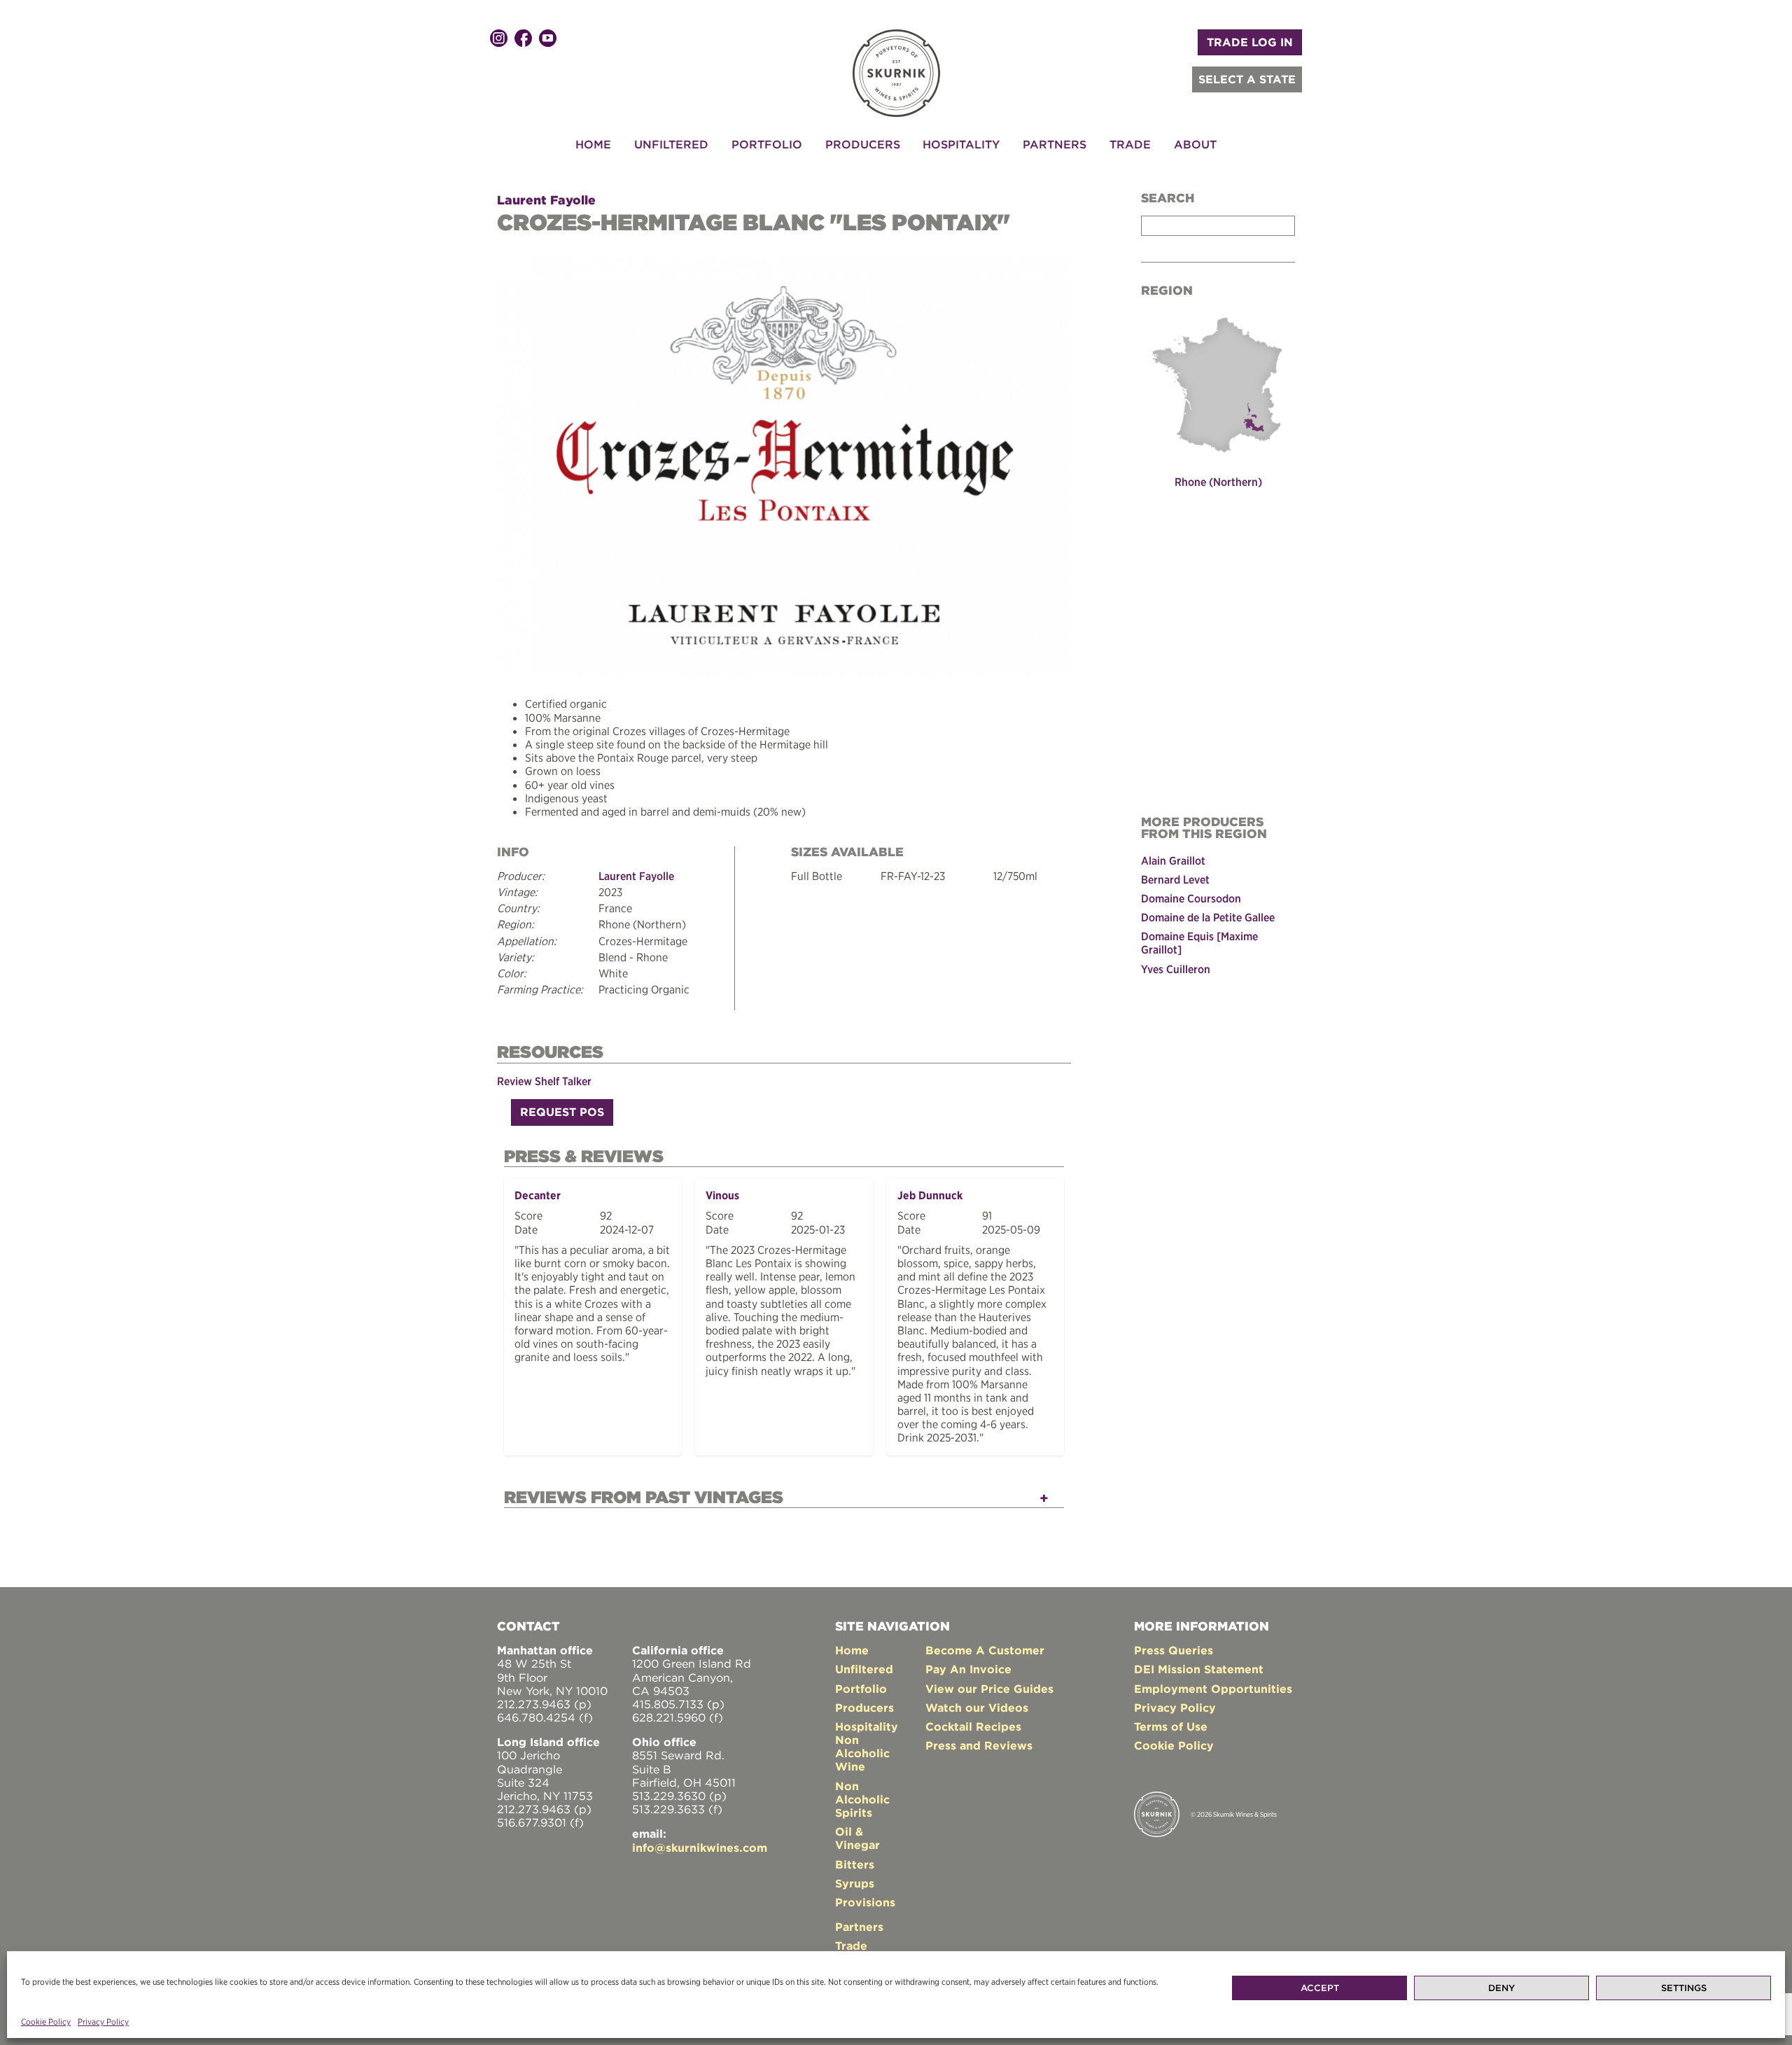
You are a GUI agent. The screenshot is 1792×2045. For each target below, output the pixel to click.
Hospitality (961, 144)
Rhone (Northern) (1218, 482)
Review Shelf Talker (544, 1081)
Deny (1501, 1988)
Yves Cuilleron (1176, 969)
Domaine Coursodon (1191, 898)
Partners (1055, 144)
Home (593, 144)
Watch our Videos (977, 1708)
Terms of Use (1171, 1726)
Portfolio (767, 144)
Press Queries (1174, 1650)
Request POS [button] (562, 1112)
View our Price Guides (989, 1689)
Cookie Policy (46, 2022)
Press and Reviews (979, 1745)
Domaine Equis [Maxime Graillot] (1199, 943)
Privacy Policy (103, 2022)
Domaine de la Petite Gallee (1208, 917)
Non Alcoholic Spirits (862, 1799)
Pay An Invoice (968, 1669)
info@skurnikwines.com (700, 1848)
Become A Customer (985, 1650)
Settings (1684, 1988)
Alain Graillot (1173, 860)
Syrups (855, 1883)
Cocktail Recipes (973, 1726)
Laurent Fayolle (546, 200)
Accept (1320, 1988)
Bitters (855, 1864)
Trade (1130, 144)
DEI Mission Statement (1199, 1669)
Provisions (865, 1902)
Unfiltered (671, 144)
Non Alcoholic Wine (862, 1753)
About (1195, 144)
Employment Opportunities (1213, 1689)
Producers (863, 144)
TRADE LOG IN (1250, 42)
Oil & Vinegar (857, 1838)
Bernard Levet (1175, 879)
